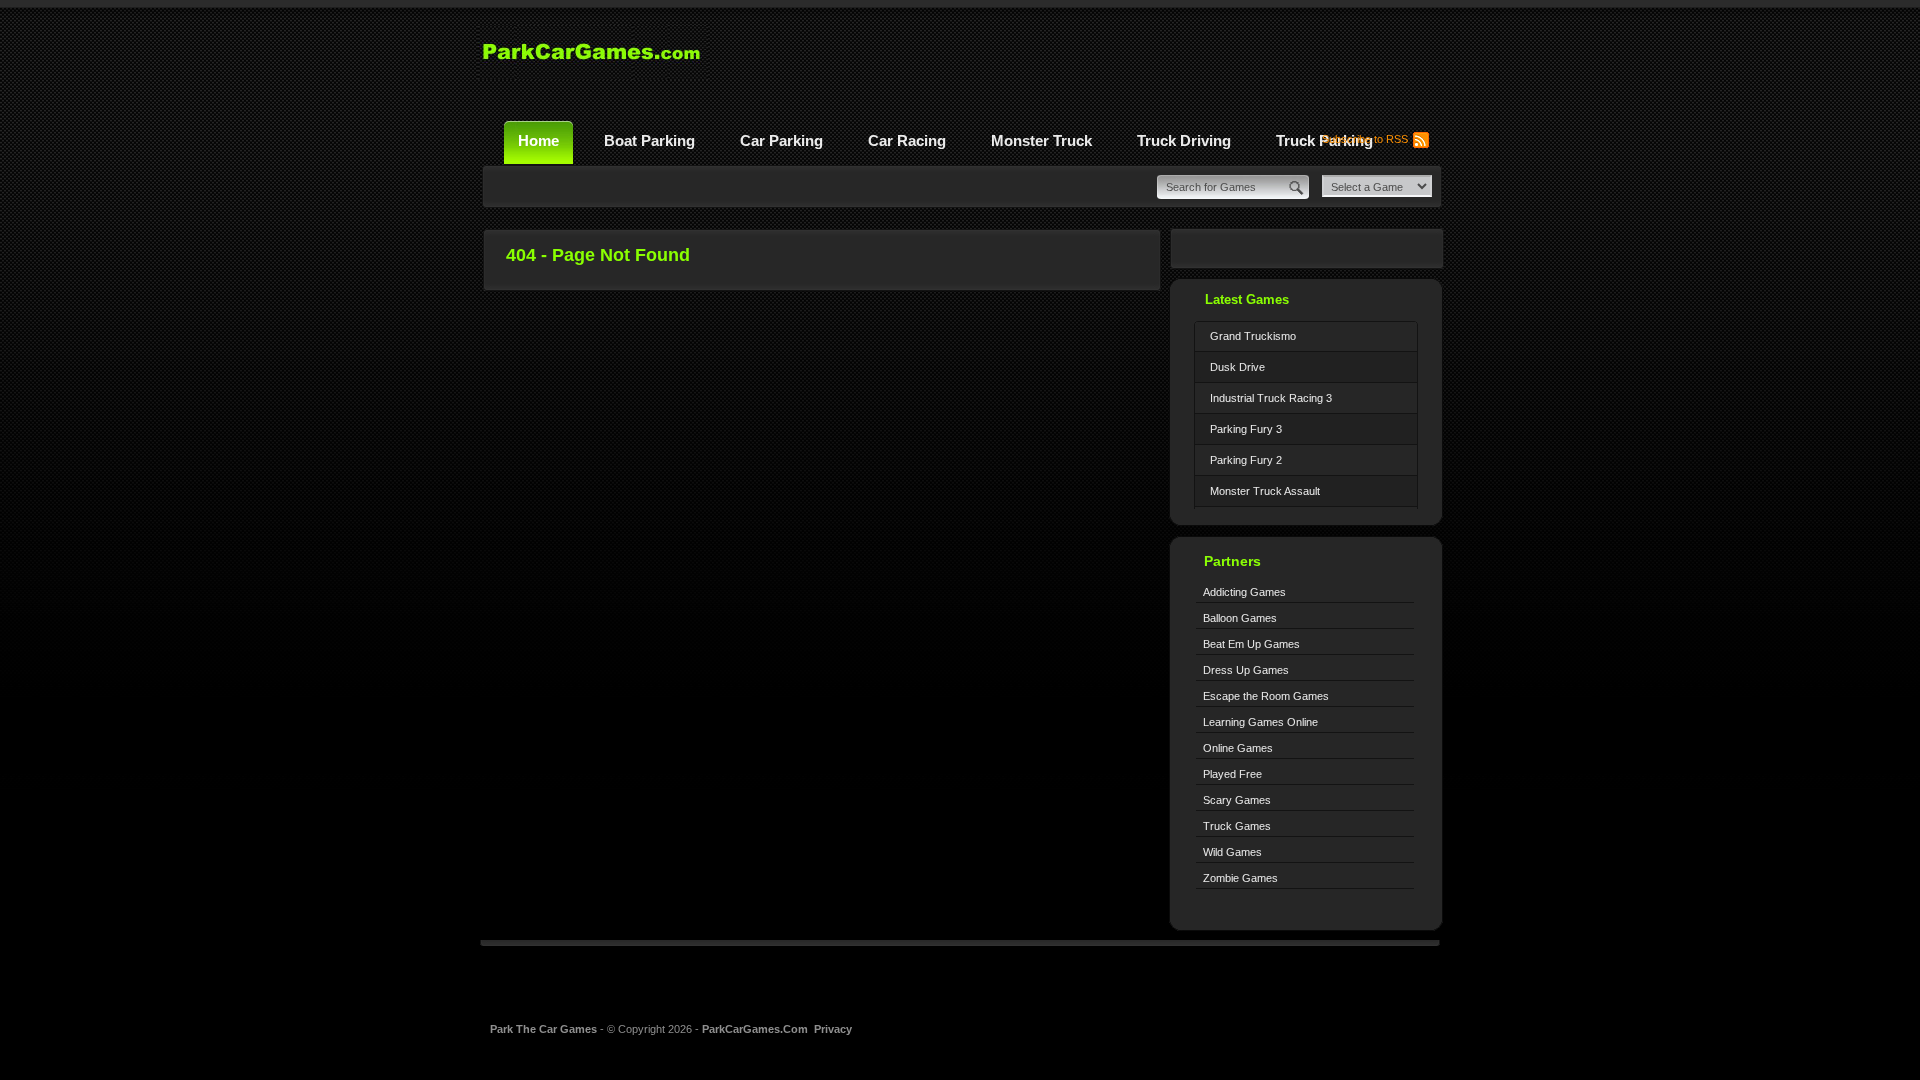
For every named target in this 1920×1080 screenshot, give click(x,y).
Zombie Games (1240, 878)
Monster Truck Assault (1265, 491)
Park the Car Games (545, 1029)
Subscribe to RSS (1365, 139)
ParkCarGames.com (755, 1029)
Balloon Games (1240, 618)
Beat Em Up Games (1251, 644)
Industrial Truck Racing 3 (1271, 398)
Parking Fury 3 (1246, 429)
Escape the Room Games (1266, 696)
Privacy (833, 1029)
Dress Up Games (1246, 670)
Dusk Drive (1237, 367)
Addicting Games (1244, 592)
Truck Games (1237, 826)
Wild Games (1232, 852)
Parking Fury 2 (1246, 460)
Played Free (1232, 774)
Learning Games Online (1260, 722)
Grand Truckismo (1253, 336)
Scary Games (1237, 800)
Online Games (1238, 748)
